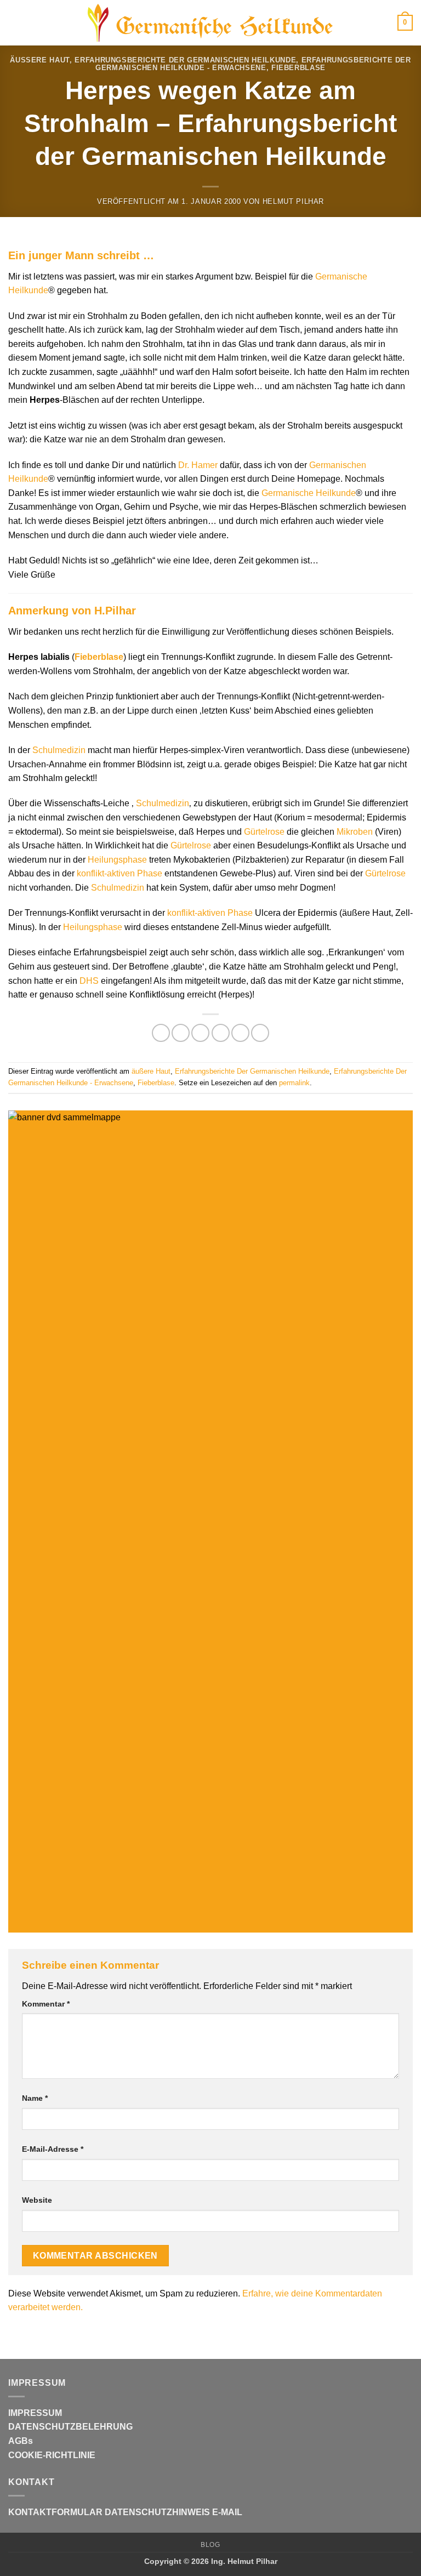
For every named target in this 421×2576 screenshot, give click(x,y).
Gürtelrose (264, 832)
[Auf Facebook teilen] (181, 1033)
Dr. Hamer (198, 465)
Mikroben (355, 832)
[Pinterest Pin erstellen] (240, 1033)
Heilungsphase (117, 860)
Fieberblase (298, 68)
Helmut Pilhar (293, 201)
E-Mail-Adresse (53, 2149)
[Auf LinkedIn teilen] (260, 1033)
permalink (294, 1083)
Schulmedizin (59, 750)
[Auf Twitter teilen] (200, 1033)
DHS (89, 981)
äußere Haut (40, 60)
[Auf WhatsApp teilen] (161, 1033)
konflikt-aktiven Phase (120, 873)
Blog (210, 2545)
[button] (15, 23)
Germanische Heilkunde (309, 493)
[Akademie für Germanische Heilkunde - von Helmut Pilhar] (210, 23)
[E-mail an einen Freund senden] (221, 1033)
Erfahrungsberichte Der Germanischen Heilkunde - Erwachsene (253, 64)
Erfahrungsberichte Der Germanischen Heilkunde (185, 60)
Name (35, 2098)
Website (37, 2200)
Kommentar (46, 2004)
